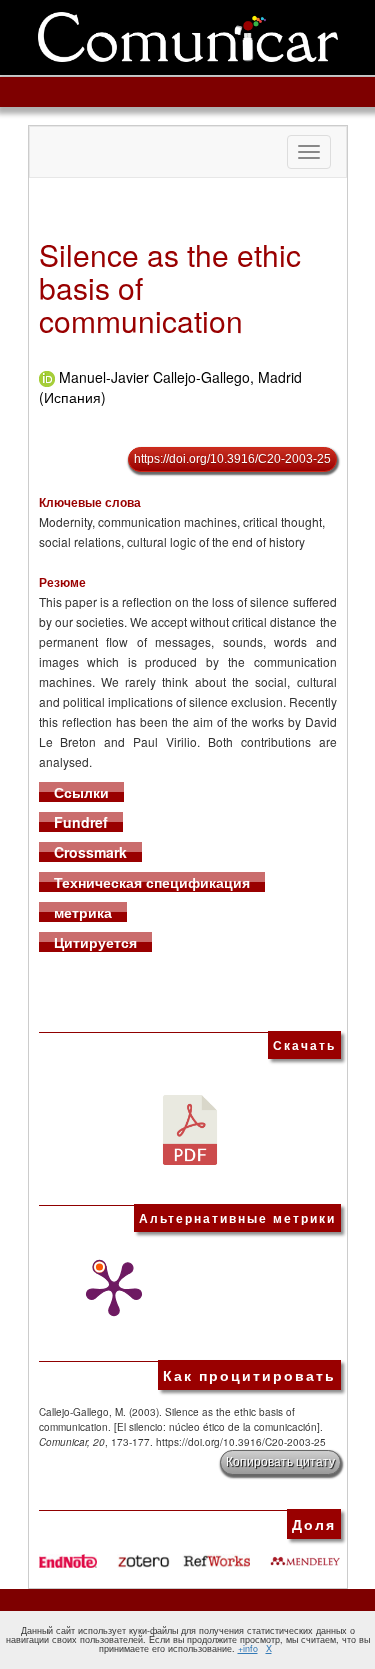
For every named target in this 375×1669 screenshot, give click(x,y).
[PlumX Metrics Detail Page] (109, 1289)
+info (248, 1648)
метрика (83, 912)
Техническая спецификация (152, 882)
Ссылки (81, 792)
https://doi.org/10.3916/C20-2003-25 (232, 459)
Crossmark (90, 852)
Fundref (81, 822)
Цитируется (95, 942)
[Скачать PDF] (190, 1127)
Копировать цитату (280, 1462)
